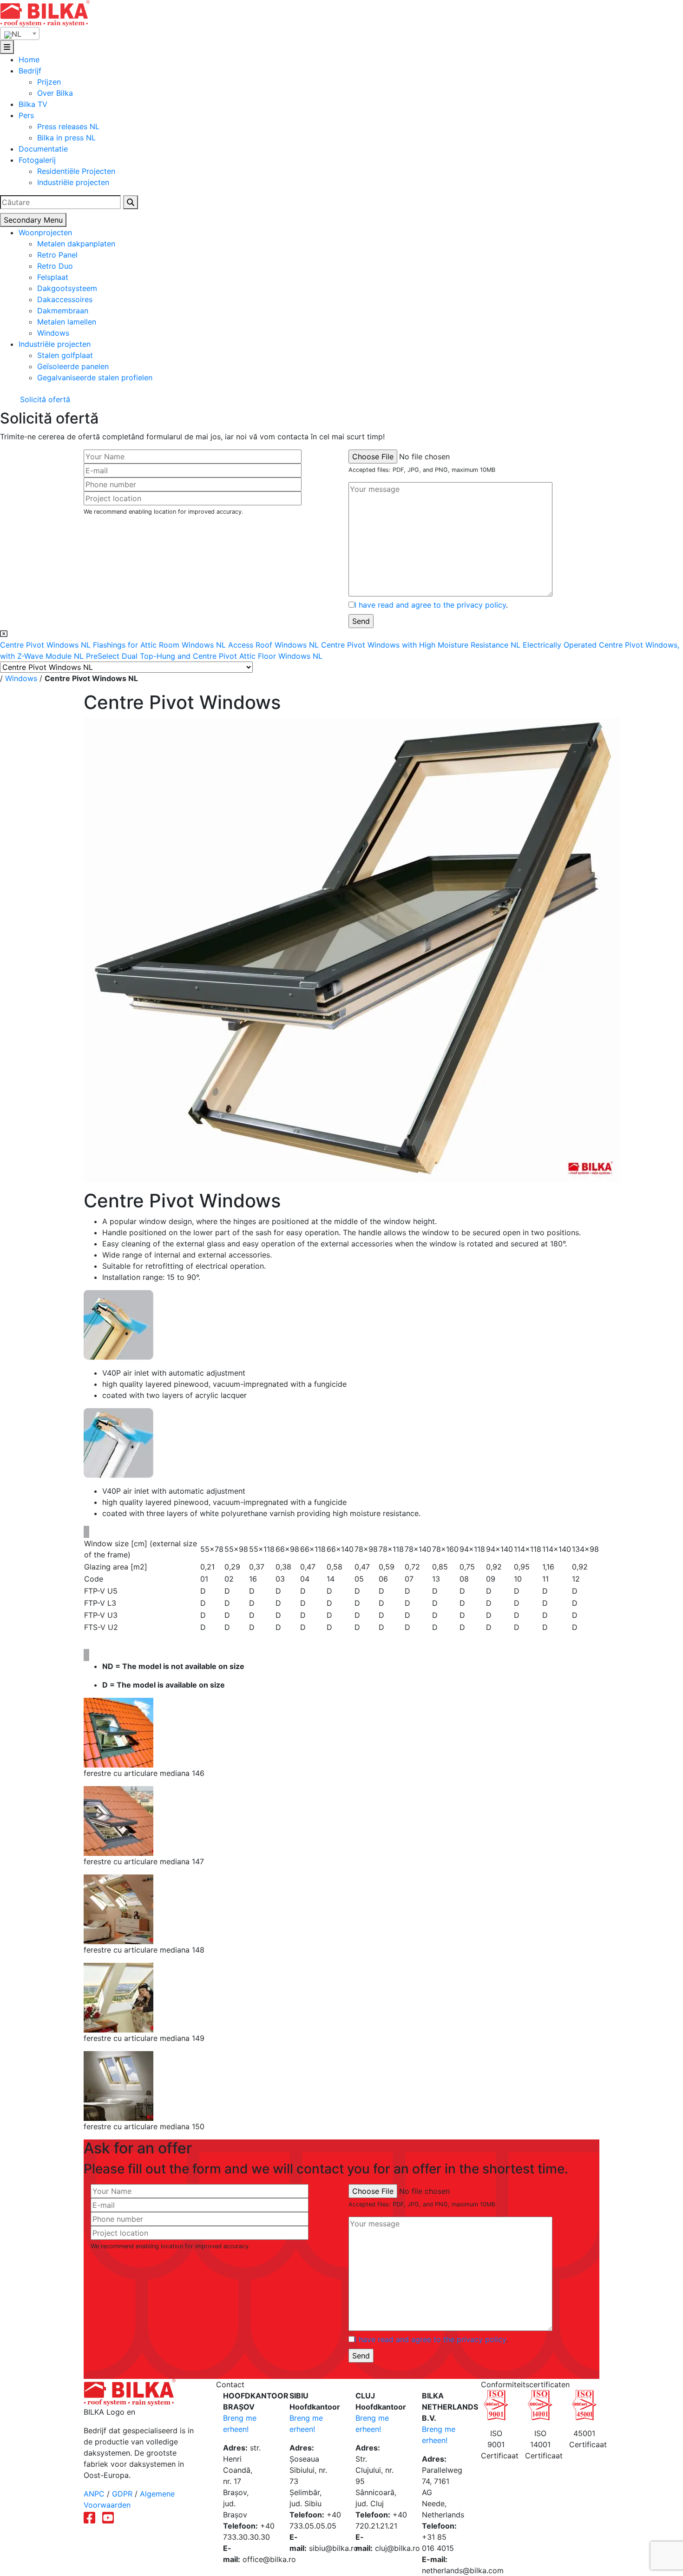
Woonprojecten (45, 232)
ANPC (94, 2494)
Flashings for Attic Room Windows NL (161, 645)
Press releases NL (68, 126)
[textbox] (20, 34)
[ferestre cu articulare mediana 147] (118, 1821)
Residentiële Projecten (76, 171)
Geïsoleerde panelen (73, 366)
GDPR (122, 2494)
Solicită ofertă (44, 399)
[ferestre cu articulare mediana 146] (118, 1732)
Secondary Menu (33, 220)
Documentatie (43, 149)
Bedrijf (30, 71)
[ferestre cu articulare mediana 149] (118, 1997)
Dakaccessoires (65, 299)
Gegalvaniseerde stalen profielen (95, 377)
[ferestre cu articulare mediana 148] (118, 1909)
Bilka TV (33, 104)
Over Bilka (55, 93)
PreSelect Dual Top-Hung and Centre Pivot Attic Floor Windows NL (204, 656)
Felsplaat (53, 277)
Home (29, 60)
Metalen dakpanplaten (76, 244)
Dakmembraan (63, 311)
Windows (53, 333)
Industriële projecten (73, 182)
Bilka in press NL (66, 138)
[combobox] (20, 33)
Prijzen (49, 82)
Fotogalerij (37, 160)
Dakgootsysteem (67, 288)
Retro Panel (57, 255)
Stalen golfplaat (65, 355)
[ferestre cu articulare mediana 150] (118, 2086)
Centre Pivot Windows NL (46, 645)
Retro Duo (55, 266)
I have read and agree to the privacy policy (430, 605)
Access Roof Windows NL (275, 645)
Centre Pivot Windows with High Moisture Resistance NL (422, 645)
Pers (26, 115)
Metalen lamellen (67, 322)
